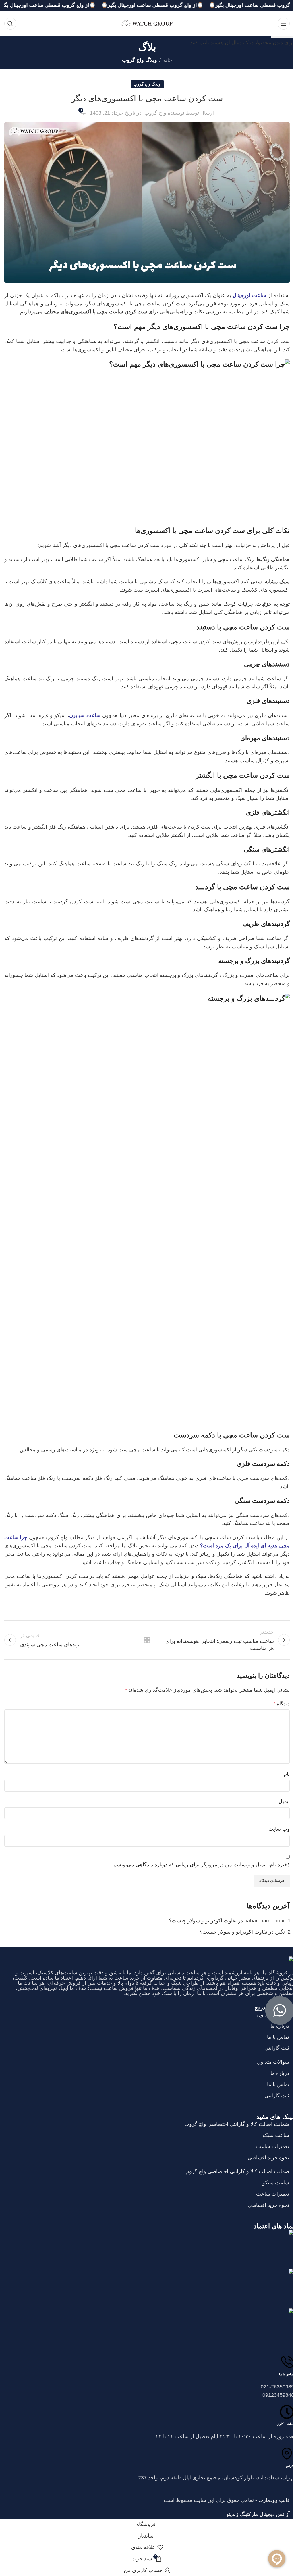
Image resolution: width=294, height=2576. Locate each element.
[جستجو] (10, 24)
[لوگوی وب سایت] (147, 23)
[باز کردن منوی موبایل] (284, 24)
